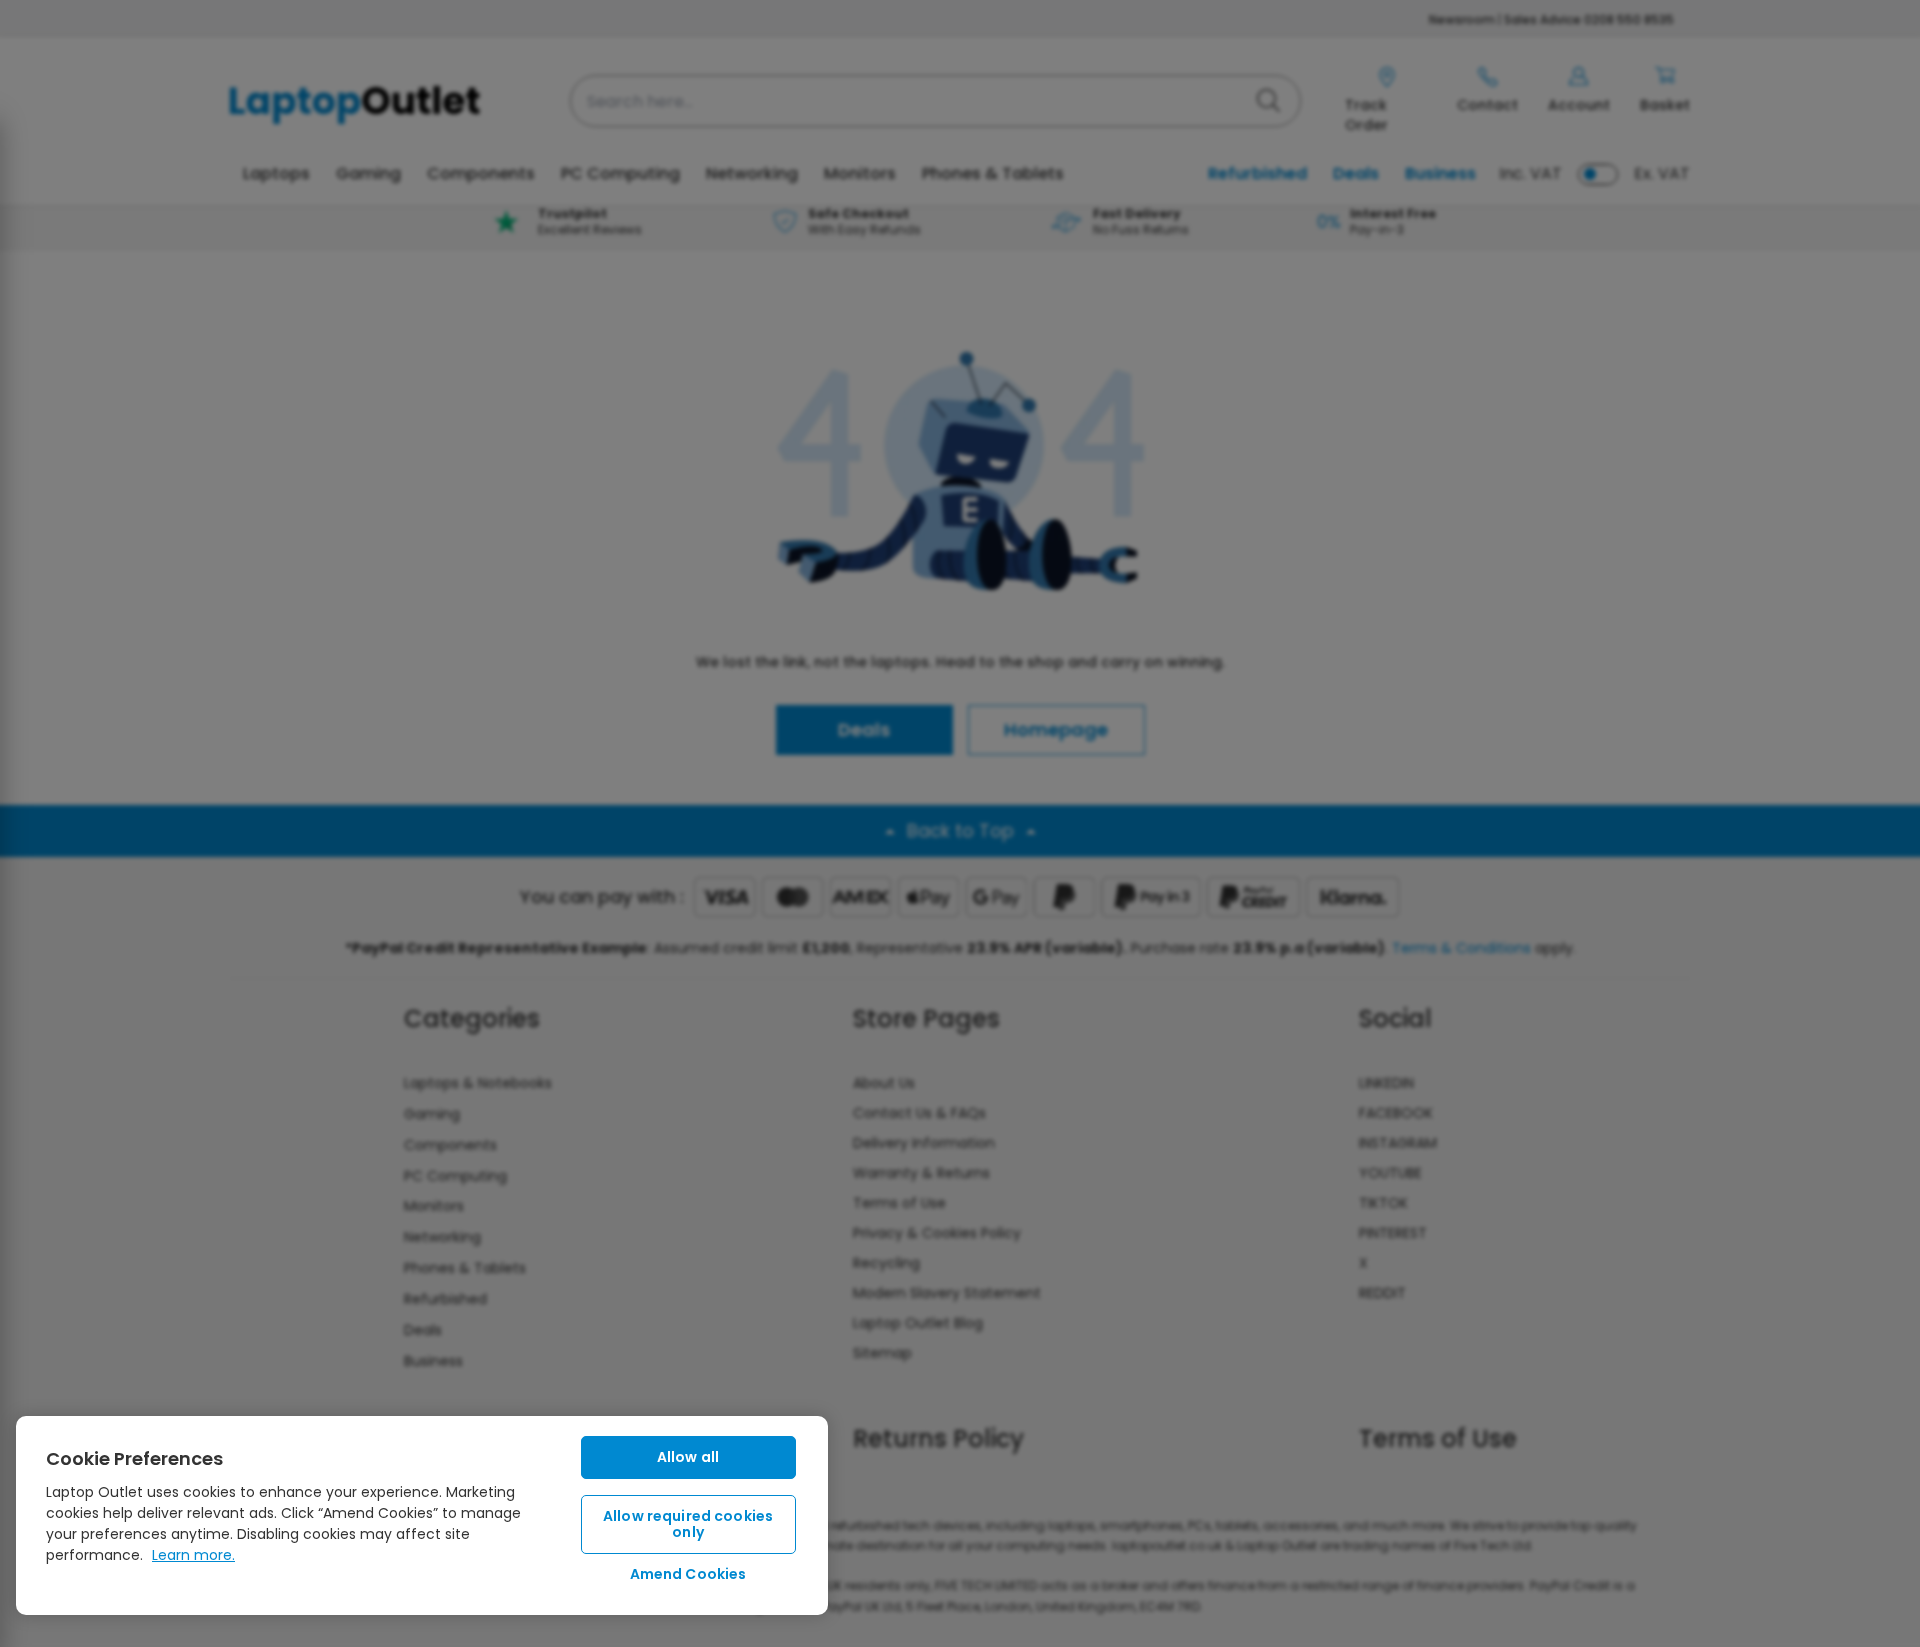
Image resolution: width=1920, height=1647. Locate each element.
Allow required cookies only (688, 1524)
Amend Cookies (688, 1574)
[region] (422, 1515)
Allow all (688, 1457)
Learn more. (193, 1555)
